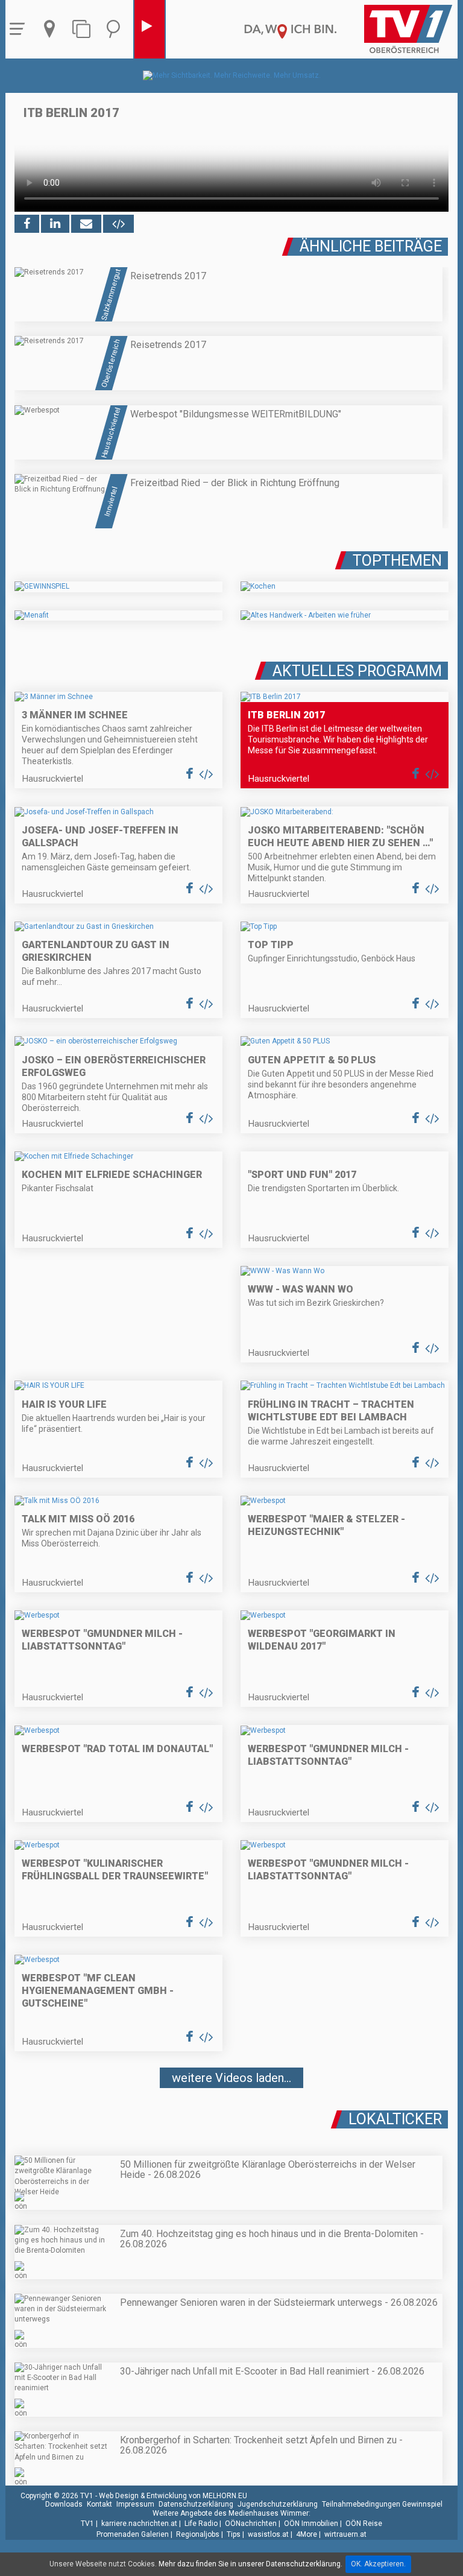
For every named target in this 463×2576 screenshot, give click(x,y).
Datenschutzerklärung (196, 2504)
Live (150, 29)
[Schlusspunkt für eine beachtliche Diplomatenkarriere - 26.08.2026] (231, 2114)
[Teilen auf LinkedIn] (55, 224)
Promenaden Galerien (133, 2534)
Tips (234, 2534)
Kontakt (99, 2504)
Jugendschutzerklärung (278, 2504)
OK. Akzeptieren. (378, 2564)
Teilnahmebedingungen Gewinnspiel (382, 2504)
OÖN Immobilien (311, 2524)
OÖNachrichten (251, 2524)
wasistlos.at (268, 2534)
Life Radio (201, 2524)
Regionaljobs (198, 2534)
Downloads (64, 2504)
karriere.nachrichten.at (139, 2524)
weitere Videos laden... (231, 2078)
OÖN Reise (364, 2524)
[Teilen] (86, 224)
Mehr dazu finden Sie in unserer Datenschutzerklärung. (250, 2564)
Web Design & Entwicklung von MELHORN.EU (173, 2496)
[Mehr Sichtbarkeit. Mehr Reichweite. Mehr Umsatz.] (232, 75)
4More (307, 2534)
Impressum (135, 2504)
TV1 (87, 2524)
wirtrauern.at (345, 2534)
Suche (116, 29)
